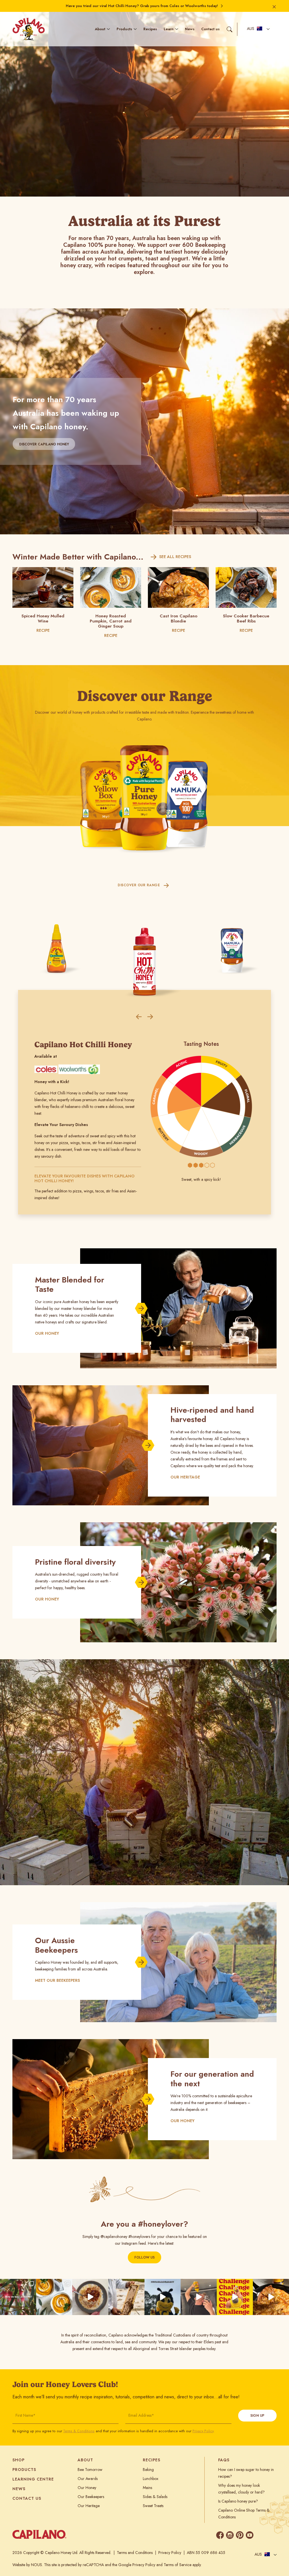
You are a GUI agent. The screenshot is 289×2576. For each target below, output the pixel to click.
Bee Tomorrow (90, 2470)
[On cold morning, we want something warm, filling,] (90, 2297)
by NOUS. (35, 2565)
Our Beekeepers (91, 2497)
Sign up (257, 2416)
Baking (148, 2470)
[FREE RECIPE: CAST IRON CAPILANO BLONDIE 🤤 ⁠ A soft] (271, 2297)
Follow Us (144, 2257)
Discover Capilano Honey (44, 444)
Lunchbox (151, 2479)
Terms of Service (178, 2565)
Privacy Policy (203, 2431)
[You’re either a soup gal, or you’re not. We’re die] (54, 2297)
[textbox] (255, 29)
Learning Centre (33, 2479)
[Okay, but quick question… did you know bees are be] (18, 2297)
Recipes (150, 29)
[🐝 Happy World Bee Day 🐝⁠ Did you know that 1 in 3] (126, 2297)
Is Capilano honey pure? (238, 2501)
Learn (169, 29)
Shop (18, 2460)
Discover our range (139, 885)
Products (124, 29)
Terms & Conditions (79, 2431)
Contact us (210, 29)
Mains (147, 2488)
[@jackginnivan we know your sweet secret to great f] (163, 2297)
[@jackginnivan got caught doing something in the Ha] (235, 2297)
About (100, 29)
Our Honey (87, 2488)
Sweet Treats (153, 2506)
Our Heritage (89, 2506)
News (190, 29)
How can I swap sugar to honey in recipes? (246, 2473)
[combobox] (257, 29)
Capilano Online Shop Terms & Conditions (244, 2514)
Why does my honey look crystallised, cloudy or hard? (241, 2489)
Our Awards (88, 2479)
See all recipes (175, 557)
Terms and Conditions (135, 2553)
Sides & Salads (155, 2497)
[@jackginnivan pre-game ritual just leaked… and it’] (199, 2297)
